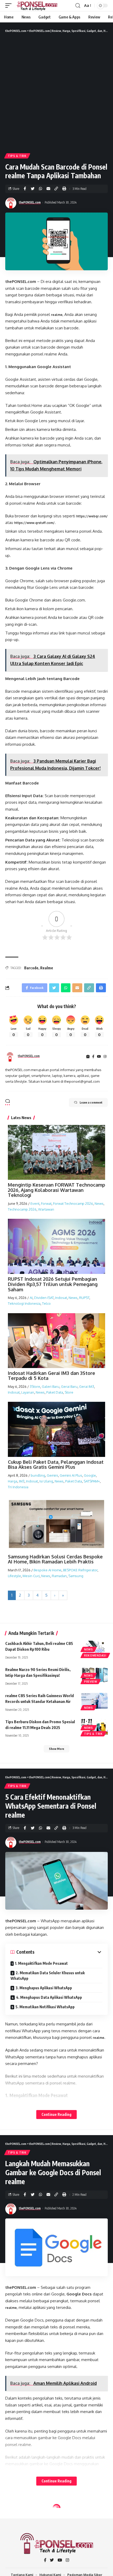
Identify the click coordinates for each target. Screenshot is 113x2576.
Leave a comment (91, 1102)
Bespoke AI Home (48, 1570)
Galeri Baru (51, 1386)
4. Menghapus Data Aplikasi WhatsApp (49, 1997)
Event (35, 1203)
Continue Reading (56, 2114)
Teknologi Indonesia (24, 1303)
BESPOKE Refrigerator (80, 1570)
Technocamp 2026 (22, 1209)
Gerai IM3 (87, 1386)
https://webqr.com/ (92, 516)
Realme (47, 968)
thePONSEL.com (30, 202)
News (99, 1203)
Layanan (28, 1392)
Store (69, 1392)
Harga (13, 1481)
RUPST (84, 1298)
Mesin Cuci (31, 1576)
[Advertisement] (56, 93)
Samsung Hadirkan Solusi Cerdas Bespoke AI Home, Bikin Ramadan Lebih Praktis (55, 1559)
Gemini (52, 1475)
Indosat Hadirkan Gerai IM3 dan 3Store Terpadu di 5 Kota (52, 1376)
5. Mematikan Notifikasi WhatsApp (45, 2007)
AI (31, 1298)
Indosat (61, 1298)
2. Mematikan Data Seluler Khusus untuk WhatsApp (48, 1976)
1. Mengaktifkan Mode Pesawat (41, 1963)
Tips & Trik (17, 156)
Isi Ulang (46, 1481)
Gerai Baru (69, 1386)
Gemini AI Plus (71, 1475)
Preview (91, 1682)
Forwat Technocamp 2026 (73, 1203)
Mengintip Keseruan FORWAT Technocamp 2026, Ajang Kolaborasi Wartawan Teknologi (56, 1190)
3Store (35, 1386)
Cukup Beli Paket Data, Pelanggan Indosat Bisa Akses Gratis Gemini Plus (56, 1465)
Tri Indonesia (18, 1487)
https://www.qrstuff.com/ (34, 523)
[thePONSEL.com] (37, 6)
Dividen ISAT (44, 1298)
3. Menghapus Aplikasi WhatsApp (44, 1988)
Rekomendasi (95, 1655)
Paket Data (55, 1392)
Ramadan (59, 1576)
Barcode (31, 968)
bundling (38, 1475)
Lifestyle (14, 1576)
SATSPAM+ (92, 1481)
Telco (46, 1303)
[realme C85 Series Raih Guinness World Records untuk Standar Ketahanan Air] (95, 1701)
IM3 (22, 1481)
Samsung (76, 1576)
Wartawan (46, 1209)
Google (90, 1475)
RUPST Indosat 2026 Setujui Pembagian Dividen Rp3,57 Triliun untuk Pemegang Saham (53, 1284)
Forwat (46, 1203)
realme (57, 315)
